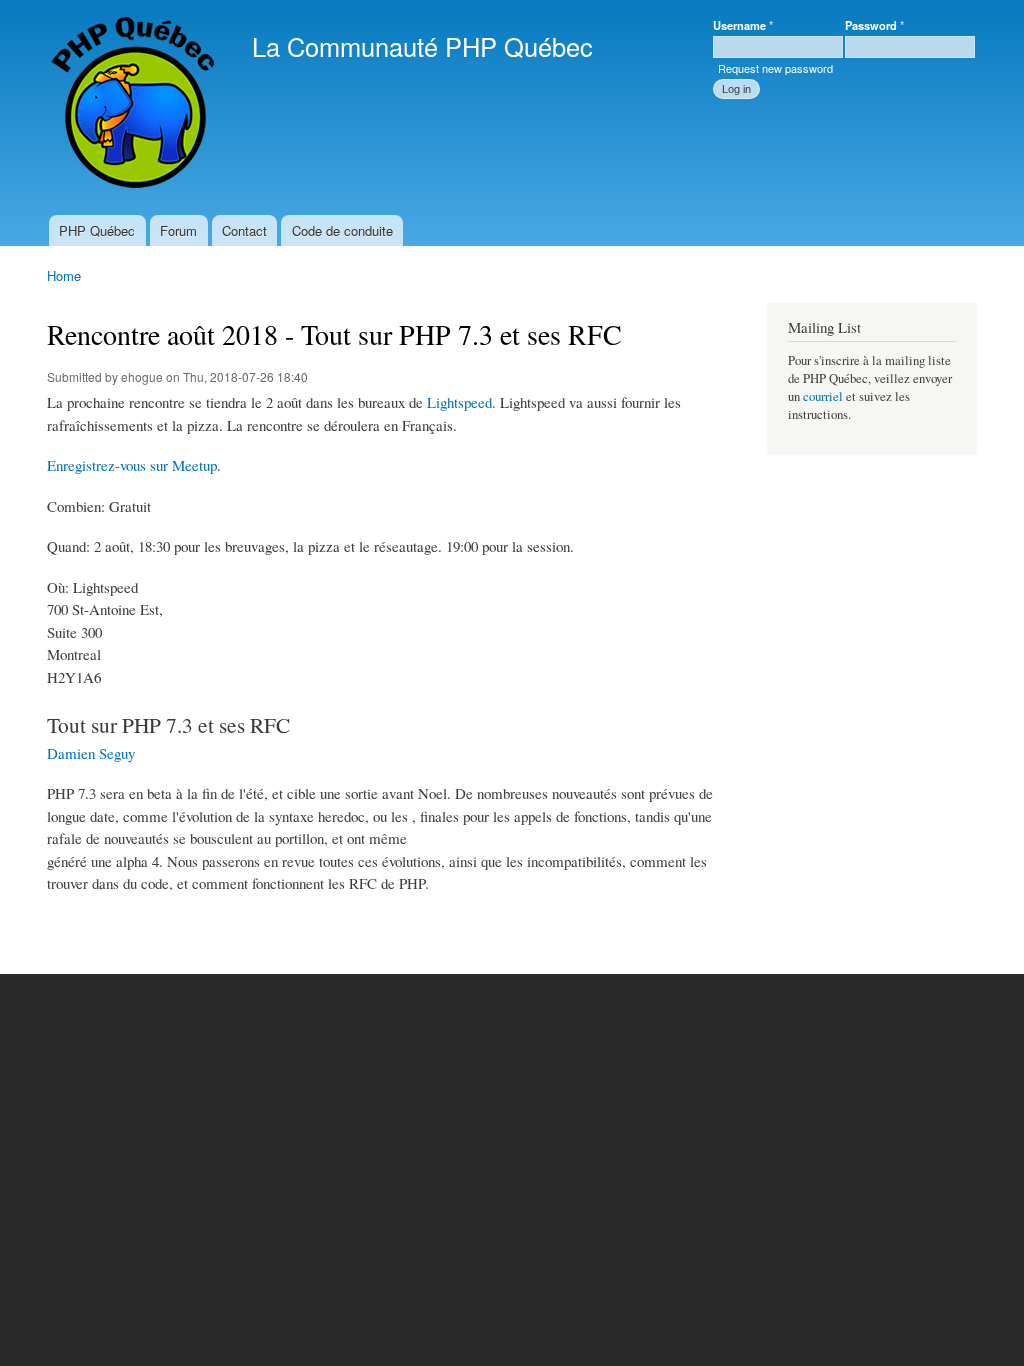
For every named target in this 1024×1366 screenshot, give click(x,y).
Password (874, 25)
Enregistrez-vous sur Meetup (132, 465)
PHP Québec (97, 230)
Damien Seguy (91, 753)
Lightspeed (459, 402)
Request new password (775, 68)
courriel (823, 396)
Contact (244, 230)
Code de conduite (342, 230)
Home (64, 275)
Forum (178, 230)
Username (743, 25)
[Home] (134, 107)
